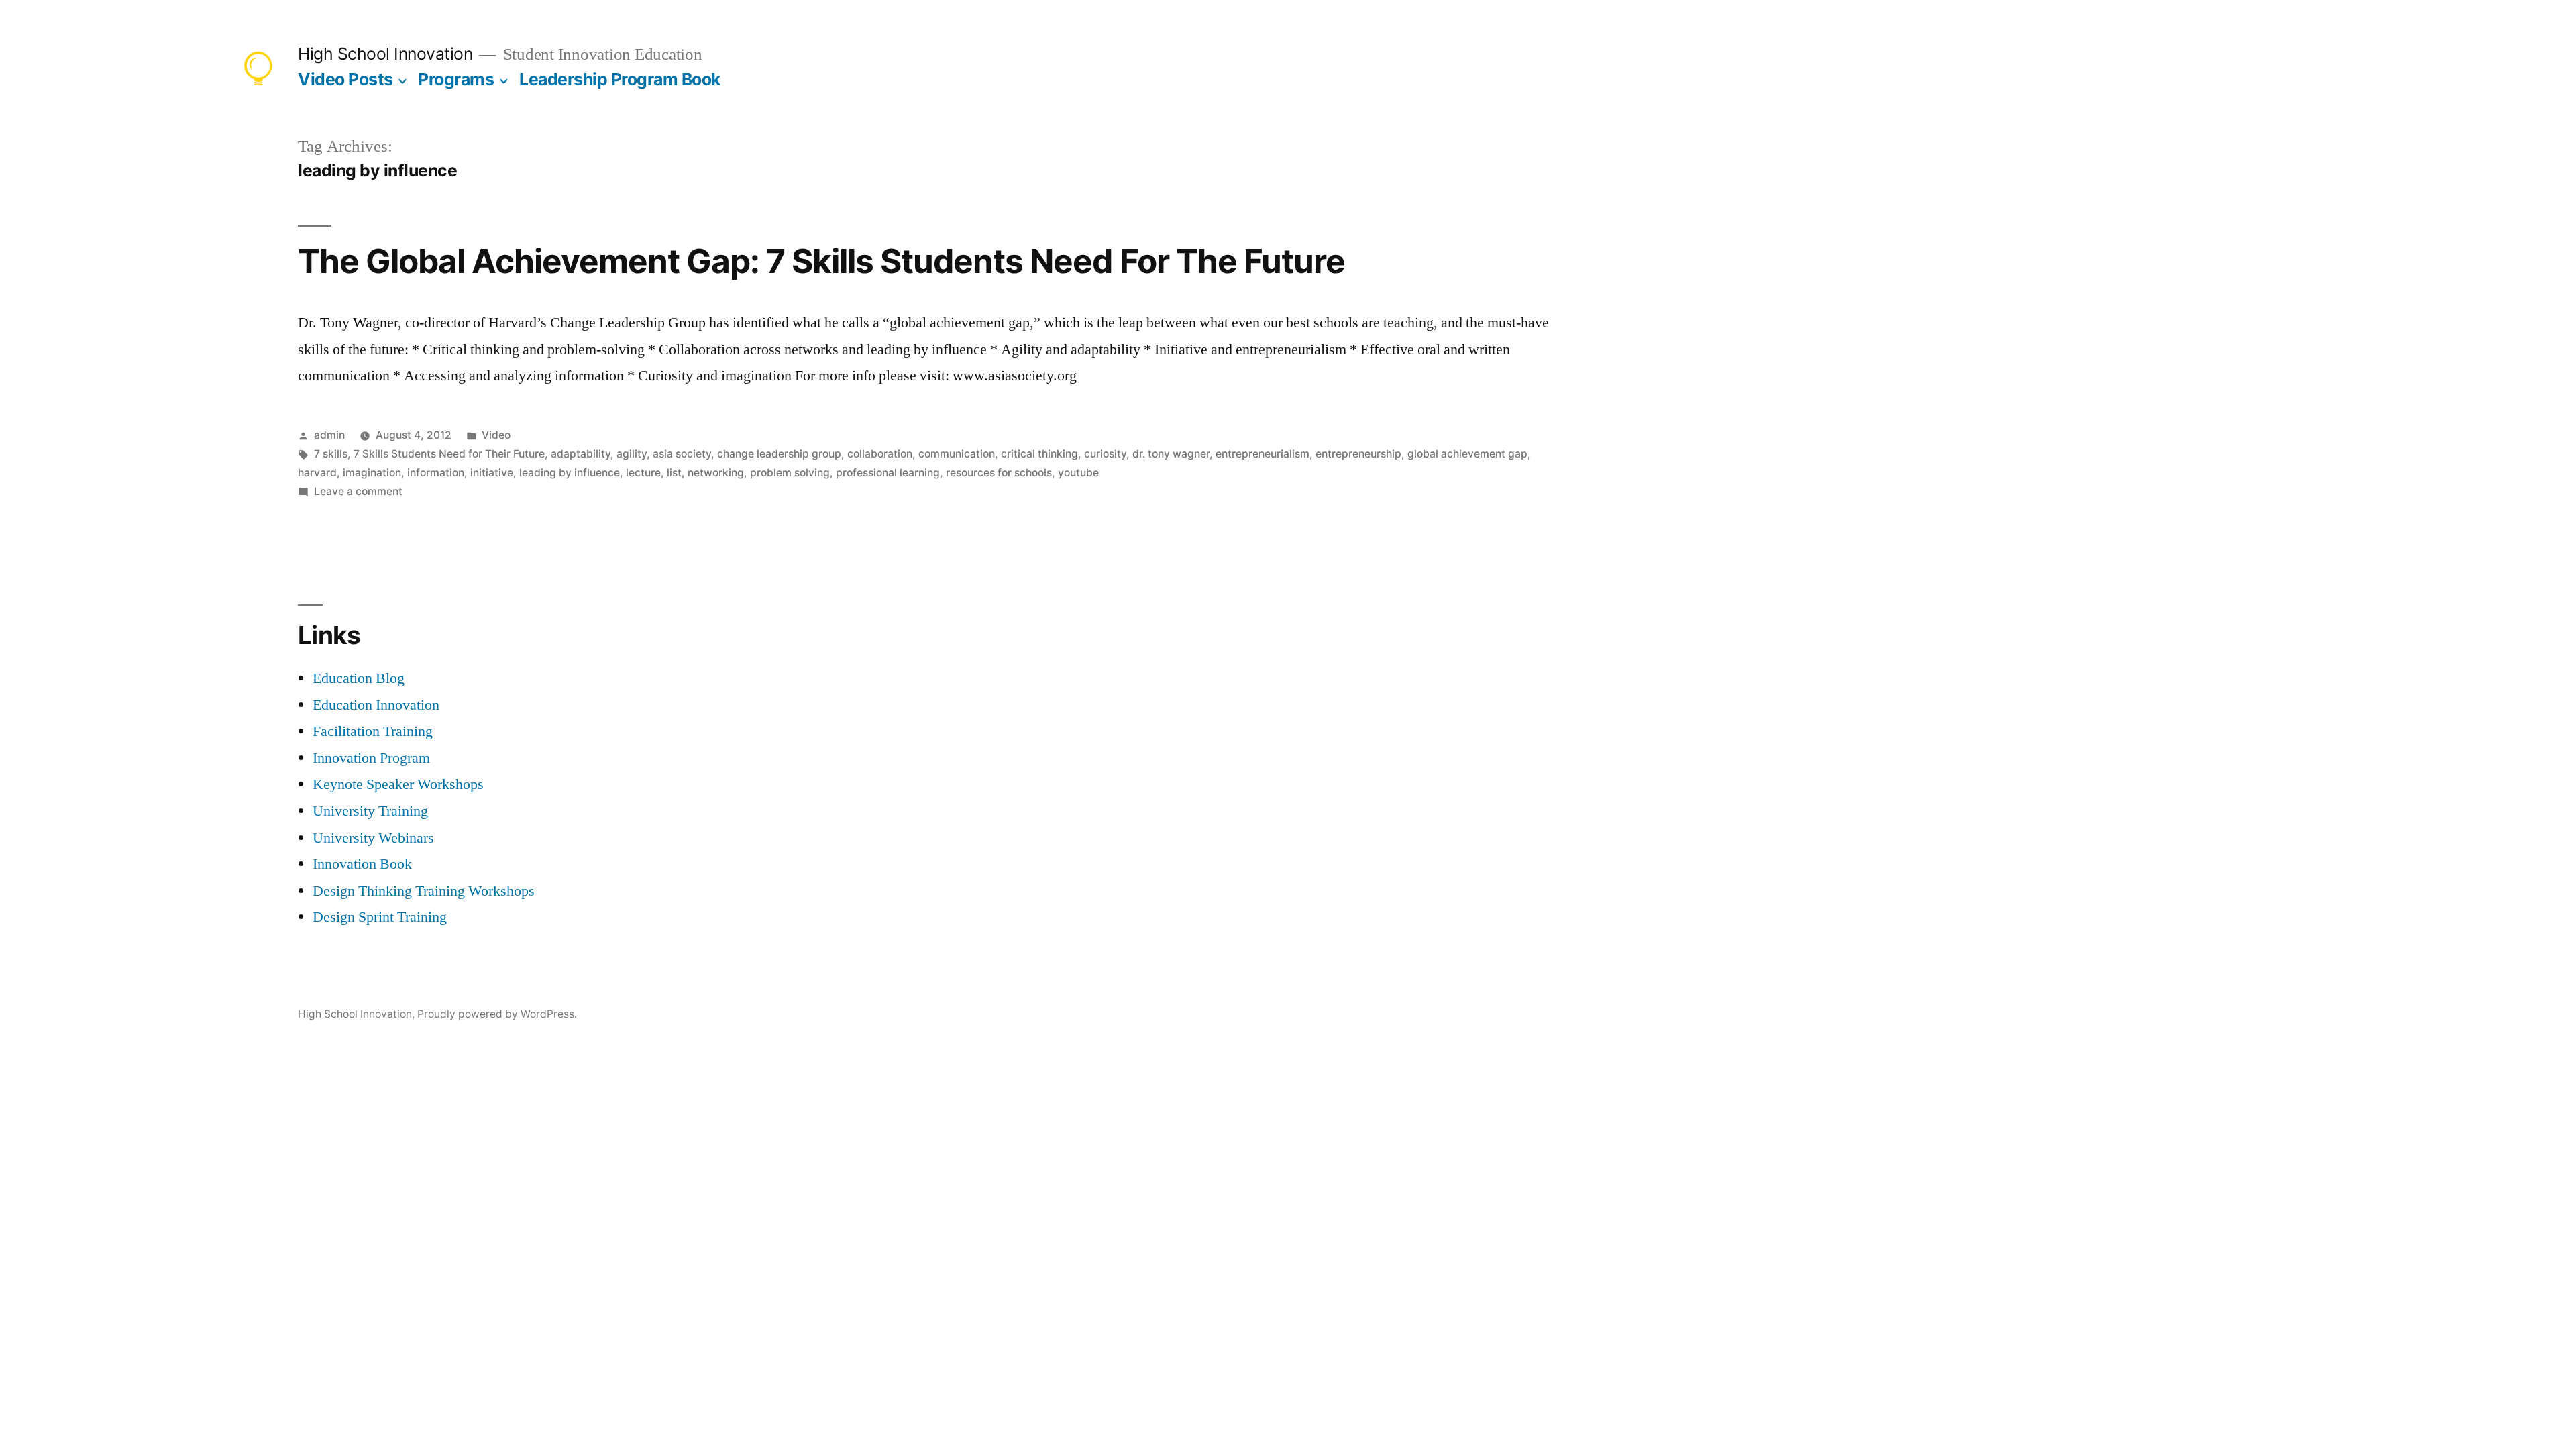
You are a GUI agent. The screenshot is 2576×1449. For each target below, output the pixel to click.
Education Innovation (376, 705)
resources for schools (999, 473)
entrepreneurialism (1263, 454)
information (436, 473)
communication (957, 454)
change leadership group (779, 454)
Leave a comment (358, 491)
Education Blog (359, 678)
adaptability (581, 454)
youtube (1078, 473)
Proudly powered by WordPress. (497, 1014)
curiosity (1105, 454)
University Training (370, 811)
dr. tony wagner (1171, 454)
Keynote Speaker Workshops (398, 784)
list (674, 473)
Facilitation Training (373, 731)
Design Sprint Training (380, 917)
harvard (317, 473)
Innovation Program (371, 758)
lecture (643, 473)
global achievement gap (1467, 454)
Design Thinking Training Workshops (424, 891)
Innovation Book (362, 864)
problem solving (790, 473)
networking (716, 473)
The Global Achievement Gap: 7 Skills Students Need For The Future (821, 261)
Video (496, 435)
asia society (682, 454)
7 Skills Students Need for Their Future (449, 454)
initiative (492, 473)
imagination (372, 473)
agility (632, 454)
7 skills (331, 454)
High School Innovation (385, 54)
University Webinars (373, 838)
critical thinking (1039, 454)
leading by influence (570, 473)
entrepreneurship (1358, 454)
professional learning (888, 473)
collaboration (880, 454)
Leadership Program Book (620, 79)
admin (329, 435)
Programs (456, 79)
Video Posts (345, 79)
